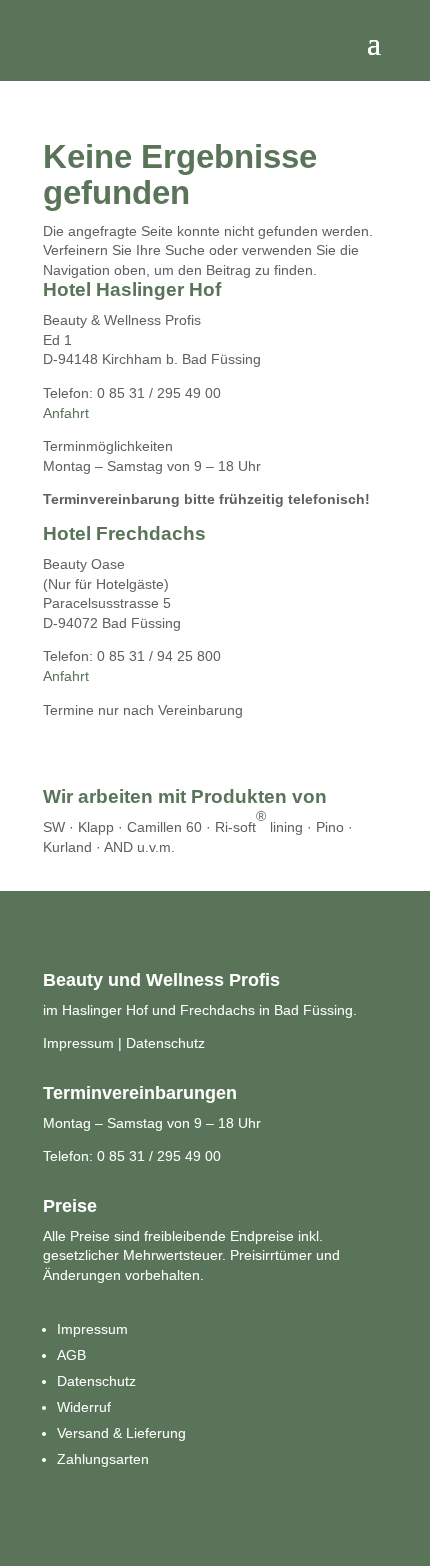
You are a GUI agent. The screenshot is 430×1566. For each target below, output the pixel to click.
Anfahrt (66, 413)
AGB (71, 1355)
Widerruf (84, 1407)
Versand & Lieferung (121, 1433)
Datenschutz (165, 1043)
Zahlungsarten (103, 1459)
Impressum (78, 1043)
